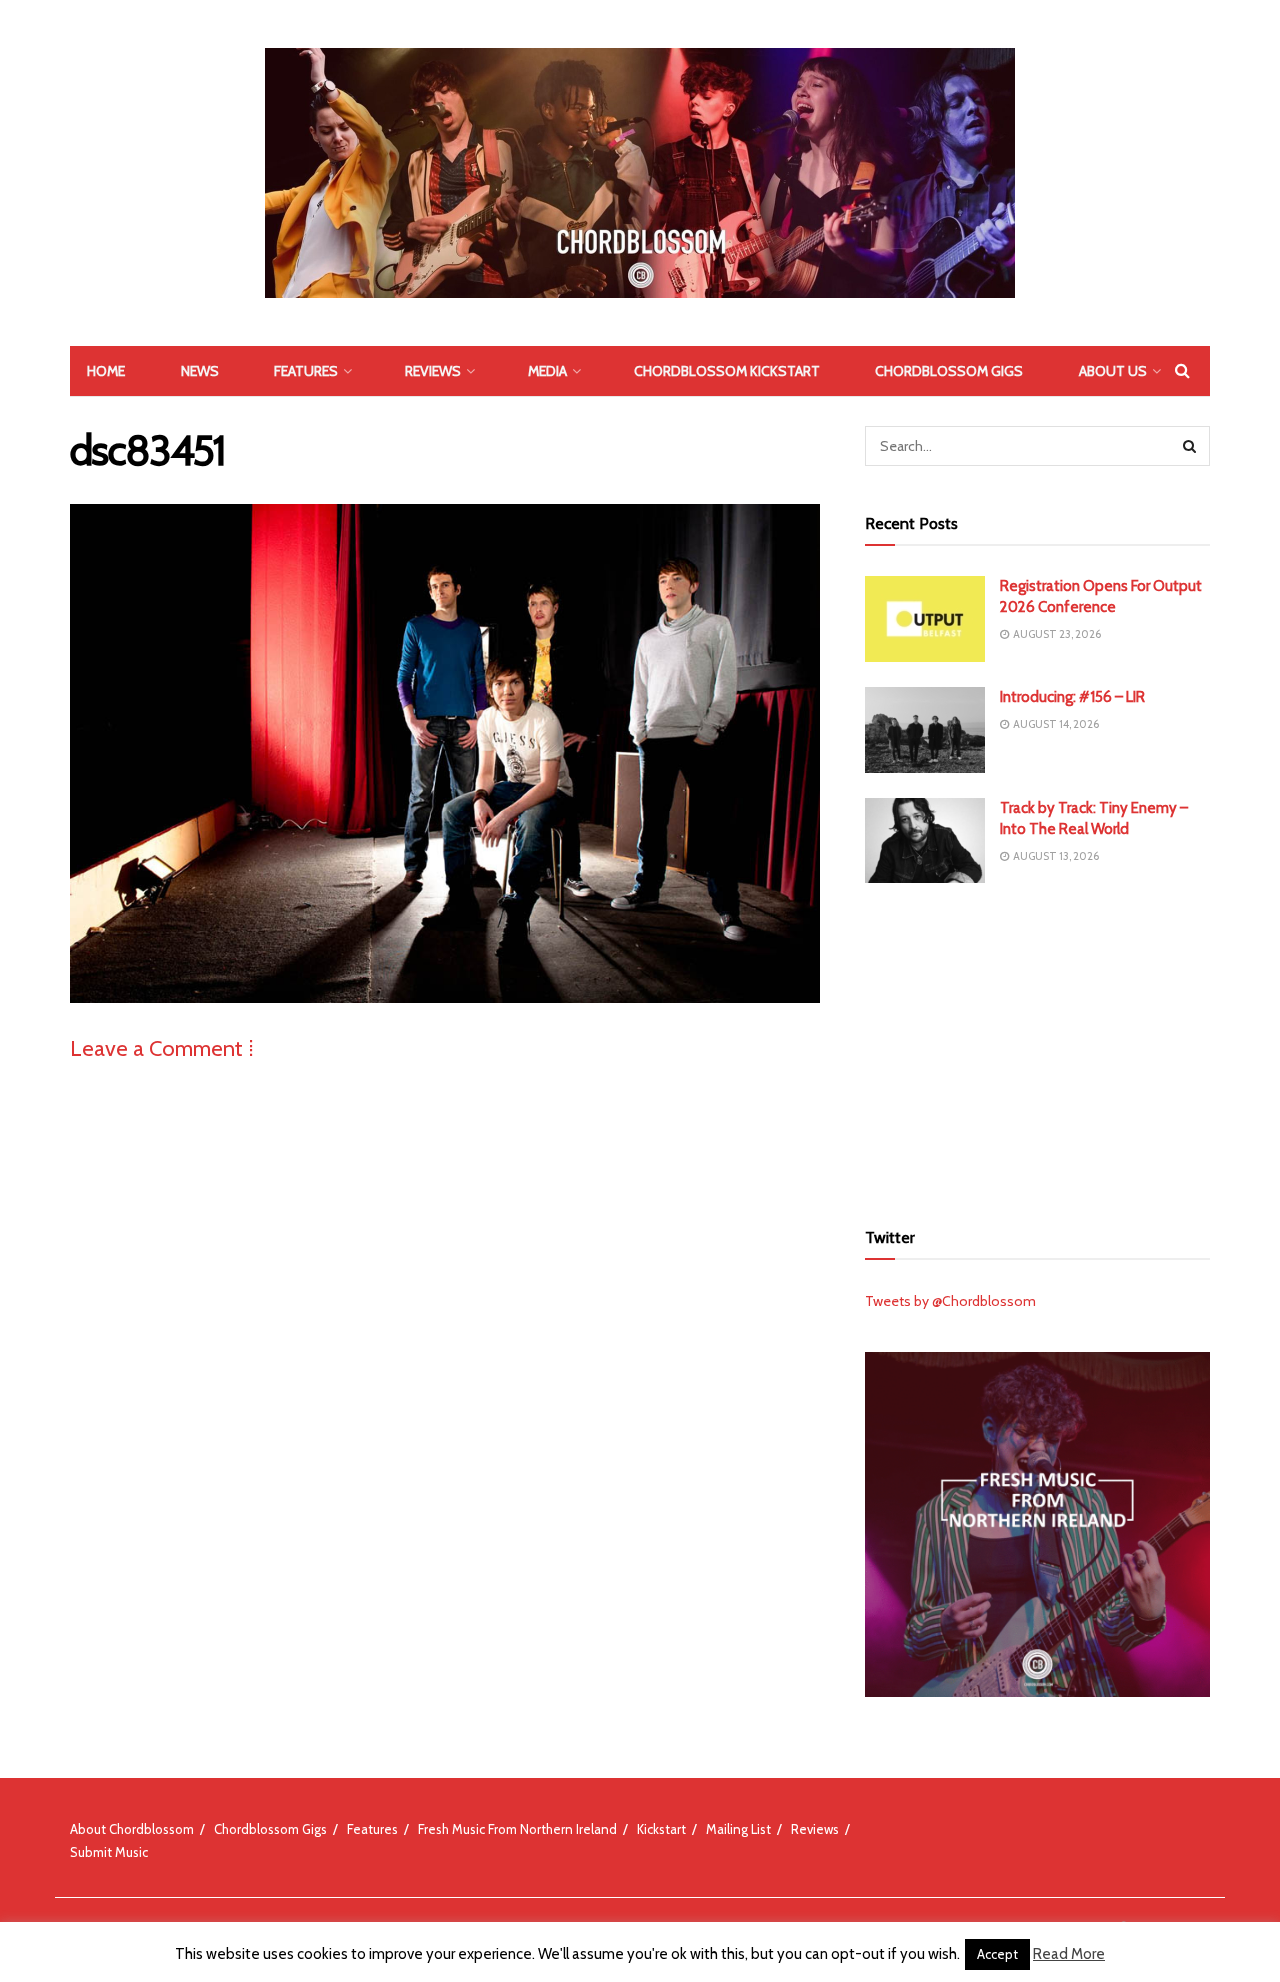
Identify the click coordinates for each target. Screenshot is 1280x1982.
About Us (1113, 371)
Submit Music (109, 1852)
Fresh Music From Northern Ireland (517, 1829)
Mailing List (738, 1829)
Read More (1069, 1954)
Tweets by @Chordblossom (950, 1301)
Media (547, 371)
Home (106, 371)
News (200, 371)
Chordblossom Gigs (949, 371)
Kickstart (661, 1829)
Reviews (433, 371)
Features (306, 371)
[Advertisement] (1038, 1048)
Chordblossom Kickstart (727, 371)
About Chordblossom (132, 1829)
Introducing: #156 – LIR (1072, 697)
